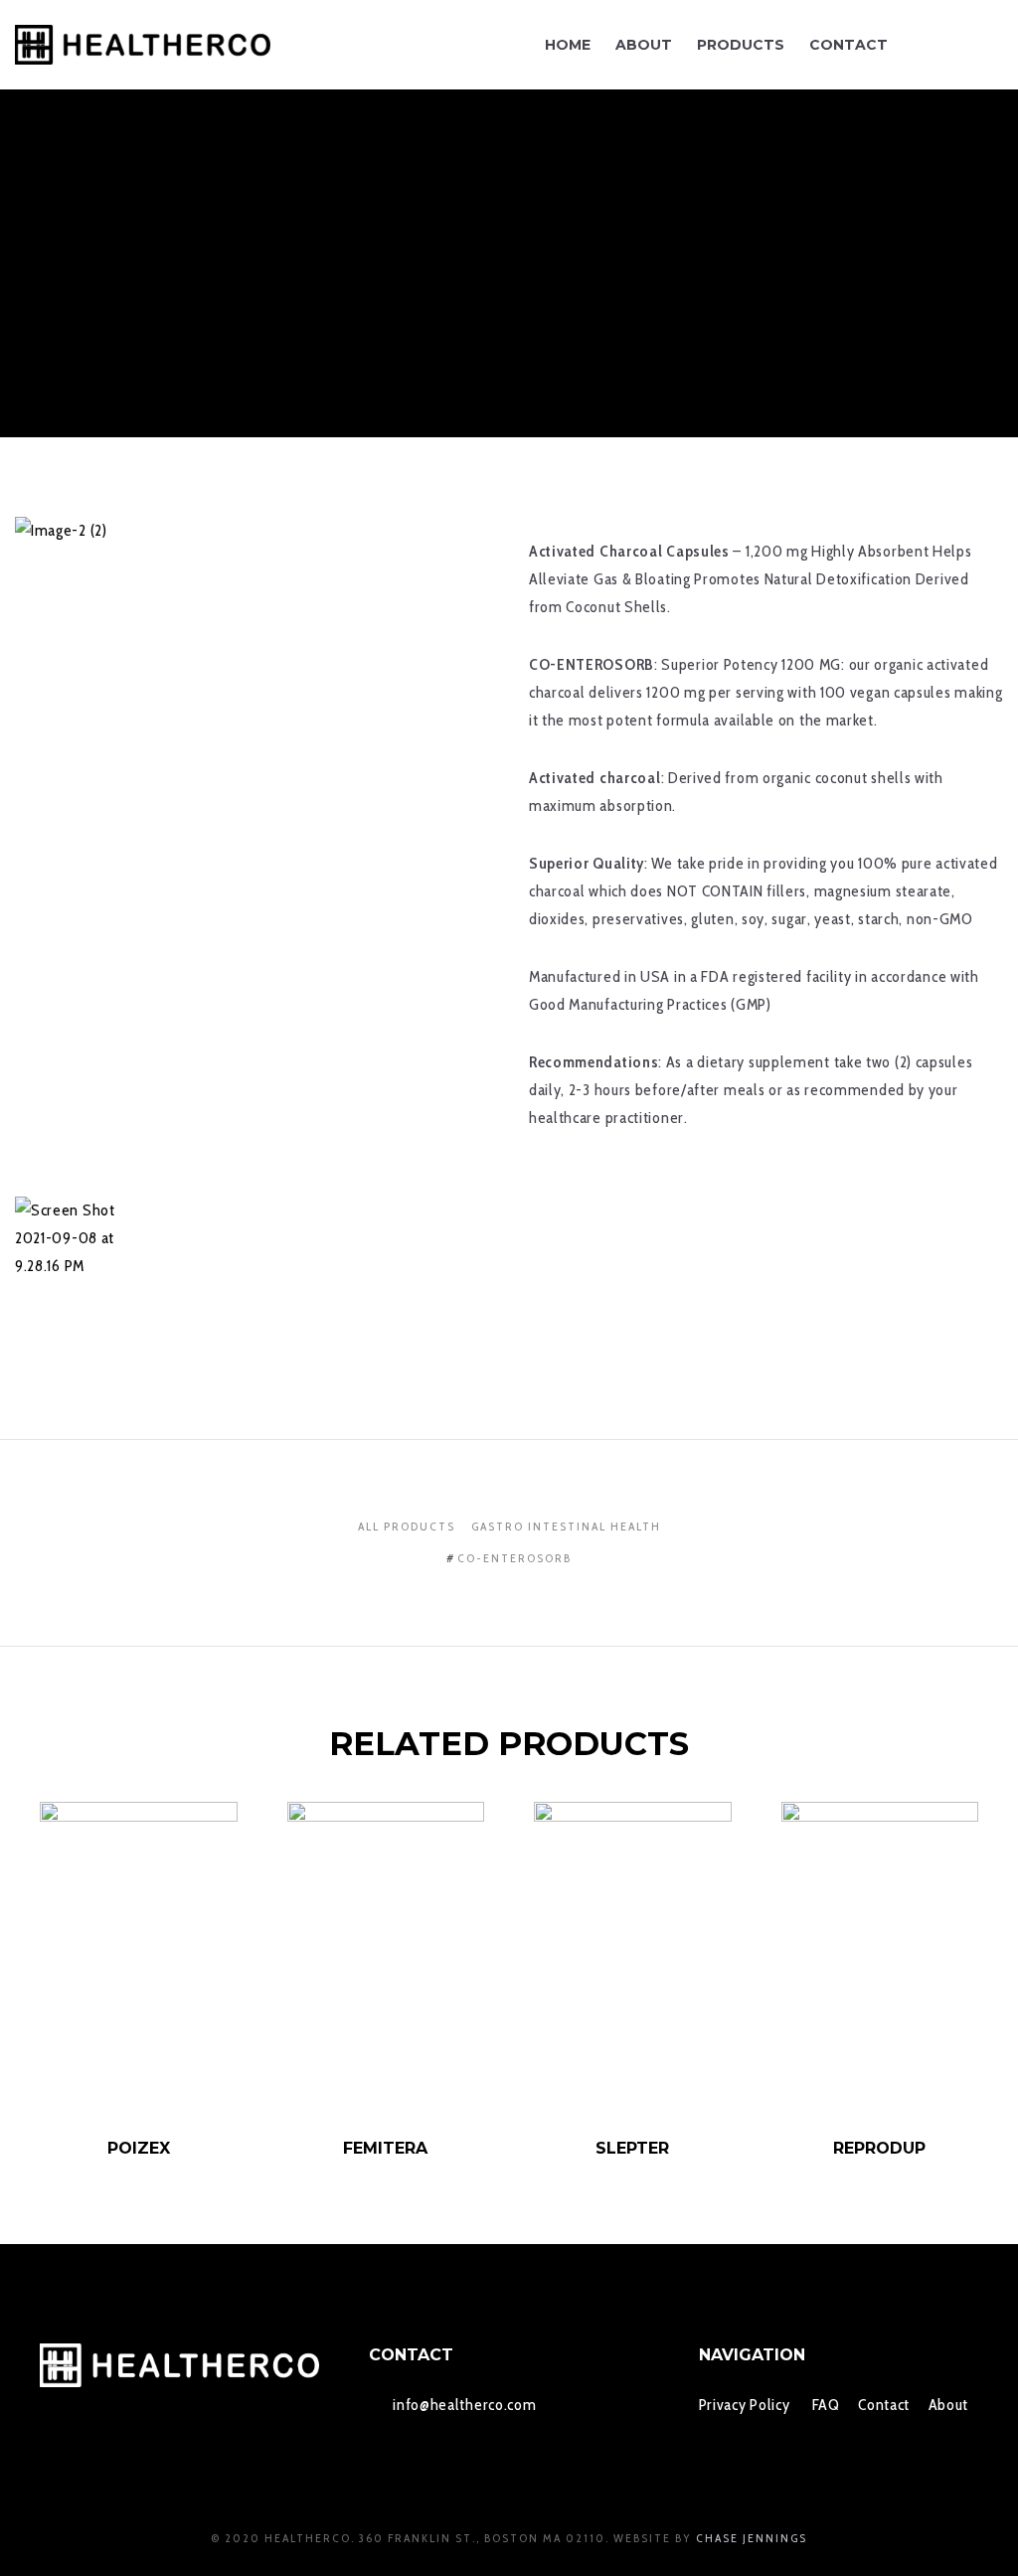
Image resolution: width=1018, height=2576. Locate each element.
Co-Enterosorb (514, 1558)
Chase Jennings (752, 2538)
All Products (407, 1526)
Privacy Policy (745, 2405)
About (949, 2405)
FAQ (826, 2405)
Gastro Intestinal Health (566, 1526)
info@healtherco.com (464, 2405)
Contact (884, 2405)
